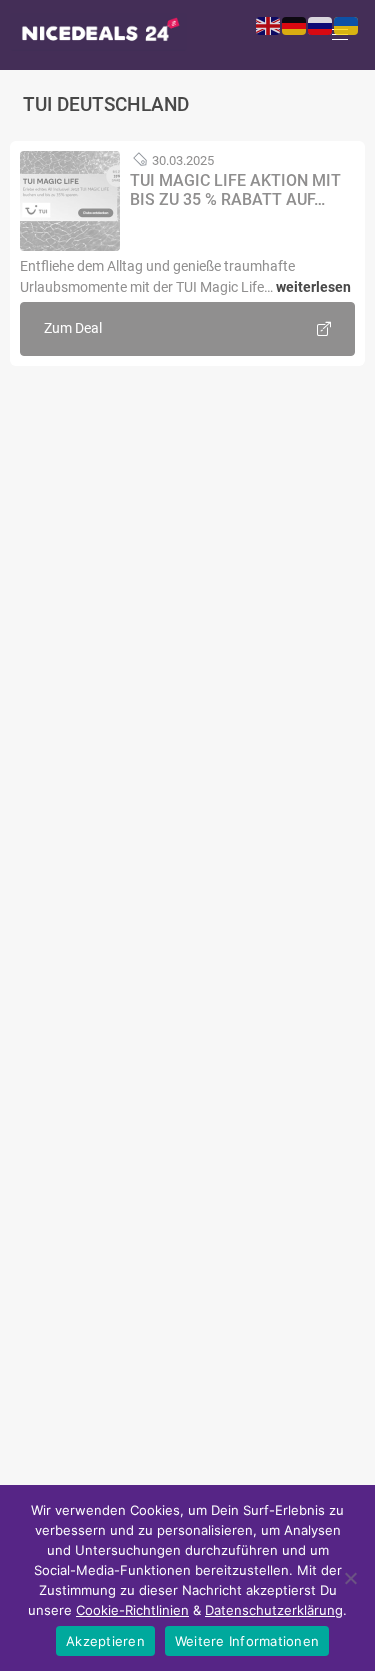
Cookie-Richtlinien (132, 1610)
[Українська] (347, 25)
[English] (269, 25)
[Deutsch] (295, 25)
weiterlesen (313, 287)
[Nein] (350, 1578)
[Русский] (321, 25)
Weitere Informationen (247, 1641)
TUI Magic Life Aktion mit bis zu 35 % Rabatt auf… (235, 190)
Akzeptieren (105, 1641)
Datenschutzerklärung (274, 1610)
